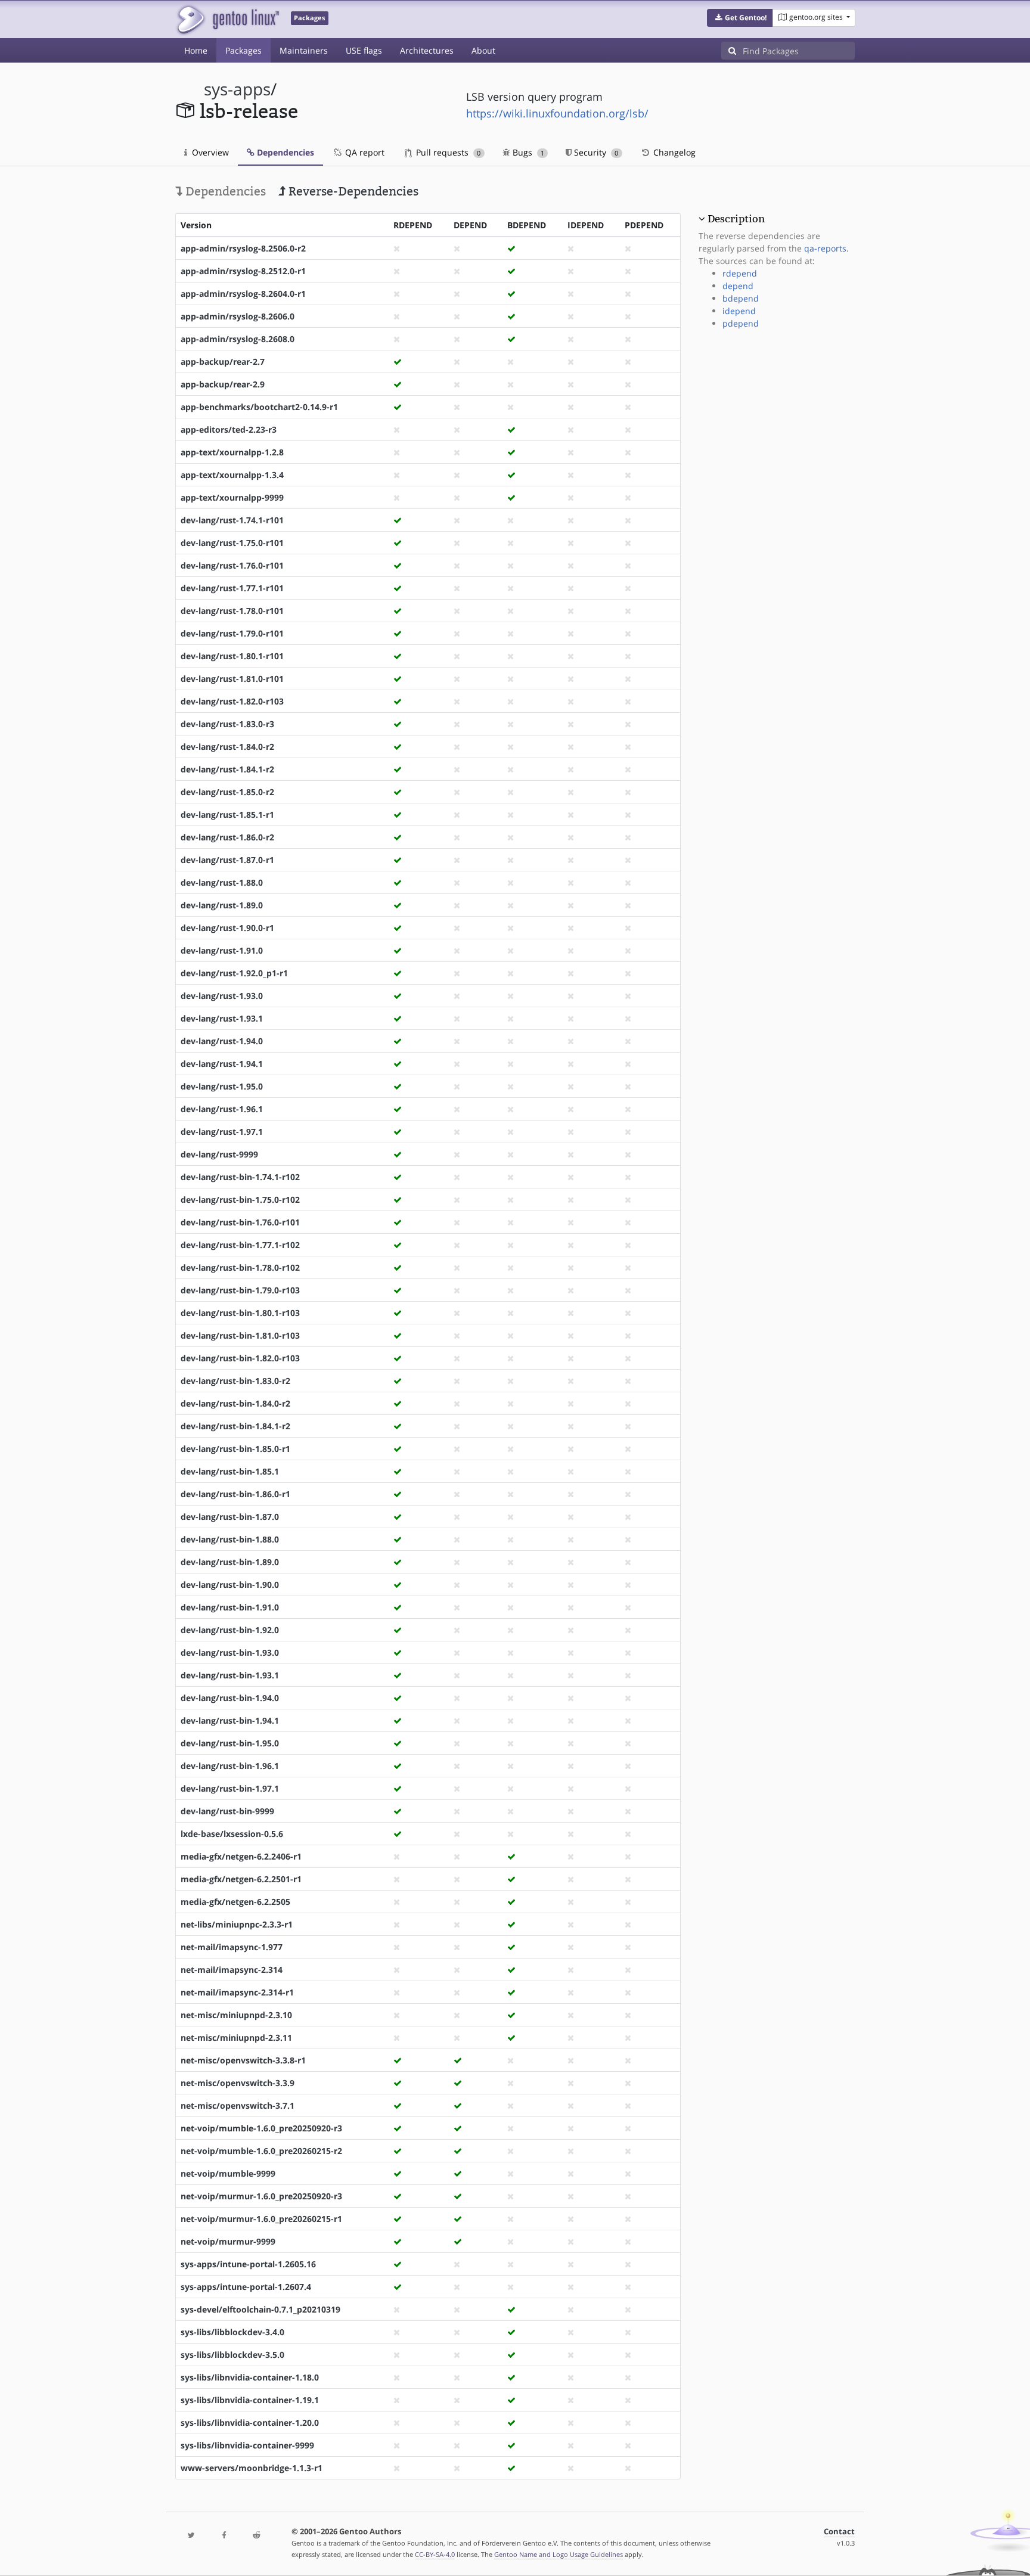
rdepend (740, 273)
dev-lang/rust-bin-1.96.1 (230, 1766)
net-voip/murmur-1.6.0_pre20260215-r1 (261, 2219)
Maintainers (304, 50)
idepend (739, 311)
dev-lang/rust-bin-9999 (227, 1811)
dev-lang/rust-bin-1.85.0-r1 (235, 1449)
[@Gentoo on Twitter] (191, 2536)
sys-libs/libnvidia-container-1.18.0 (250, 2377)
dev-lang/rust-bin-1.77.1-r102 (240, 1245)
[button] (740, 18)
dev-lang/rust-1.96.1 (222, 1109)
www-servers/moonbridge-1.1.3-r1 (252, 2468)
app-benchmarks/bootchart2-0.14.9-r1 (259, 407)
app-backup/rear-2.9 (223, 384)
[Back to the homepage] (227, 19)
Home (196, 50)
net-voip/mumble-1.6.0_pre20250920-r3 (261, 2128)
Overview (209, 152)
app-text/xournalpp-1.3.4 (232, 475)
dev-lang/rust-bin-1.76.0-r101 (240, 1222)
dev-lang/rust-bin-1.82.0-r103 (240, 1358)
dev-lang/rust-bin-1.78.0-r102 (240, 1267)
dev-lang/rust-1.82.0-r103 (232, 701)
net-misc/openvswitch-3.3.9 (238, 2083)
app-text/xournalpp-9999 (232, 497)
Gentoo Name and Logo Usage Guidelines (559, 2554)
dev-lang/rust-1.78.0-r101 (232, 611)
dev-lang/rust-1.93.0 (222, 996)
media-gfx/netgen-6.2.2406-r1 (241, 1856)
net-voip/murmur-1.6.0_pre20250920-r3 (261, 2196)
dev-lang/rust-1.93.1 (222, 1018)
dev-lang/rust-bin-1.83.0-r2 (235, 1381)
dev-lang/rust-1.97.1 (222, 1132)
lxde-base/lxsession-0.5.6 (232, 1834)
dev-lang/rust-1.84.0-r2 (227, 747)
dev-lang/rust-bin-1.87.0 (230, 1517)
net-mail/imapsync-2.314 (232, 1970)
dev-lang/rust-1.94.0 (222, 1041)
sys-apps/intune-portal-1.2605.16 (248, 2264)
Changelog (673, 152)
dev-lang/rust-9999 (219, 1154)
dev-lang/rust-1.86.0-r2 (227, 837)
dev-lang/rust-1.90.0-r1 (227, 928)
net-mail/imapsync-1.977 (232, 1947)
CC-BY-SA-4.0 (435, 2554)
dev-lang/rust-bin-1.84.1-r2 (235, 1426)
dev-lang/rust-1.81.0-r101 (232, 679)
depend (738, 286)
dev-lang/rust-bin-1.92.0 (230, 1630)
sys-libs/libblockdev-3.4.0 (232, 2332)
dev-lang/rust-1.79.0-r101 (232, 633)
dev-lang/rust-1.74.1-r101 (232, 520)
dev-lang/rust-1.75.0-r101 (232, 543)
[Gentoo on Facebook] (224, 2536)
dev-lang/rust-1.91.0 (222, 950)
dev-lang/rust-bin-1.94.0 (230, 1698)
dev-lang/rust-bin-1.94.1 (230, 1720)
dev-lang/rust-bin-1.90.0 (230, 1585)
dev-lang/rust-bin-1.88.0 (230, 1539)
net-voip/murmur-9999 (228, 2241)
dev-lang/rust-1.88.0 (222, 882)
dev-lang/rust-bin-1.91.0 (230, 1607)
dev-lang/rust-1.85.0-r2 (227, 792)
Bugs (527, 152)
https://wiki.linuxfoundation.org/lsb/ (557, 113)
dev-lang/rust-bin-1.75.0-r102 (240, 1199)
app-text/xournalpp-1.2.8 (232, 452)
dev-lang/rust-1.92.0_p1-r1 (234, 973)
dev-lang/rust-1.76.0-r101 (232, 565)
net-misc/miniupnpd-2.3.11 (236, 2037)
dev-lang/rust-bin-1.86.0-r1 (235, 1494)
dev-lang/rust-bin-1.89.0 (230, 1562)
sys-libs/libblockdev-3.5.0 (232, 2355)
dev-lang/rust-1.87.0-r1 (227, 860)
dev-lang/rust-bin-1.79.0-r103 (240, 1290)
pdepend (741, 323)
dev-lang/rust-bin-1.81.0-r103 (240, 1335)
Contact (839, 2532)
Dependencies (284, 152)
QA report (364, 152)
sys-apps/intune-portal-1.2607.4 (246, 2287)
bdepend (741, 298)
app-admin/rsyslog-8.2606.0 (238, 316)
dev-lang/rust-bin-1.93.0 (230, 1652)
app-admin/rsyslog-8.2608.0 (238, 339)
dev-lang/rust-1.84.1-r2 (227, 769)
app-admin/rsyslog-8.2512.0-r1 (243, 271)
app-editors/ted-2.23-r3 (229, 429)
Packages (243, 50)
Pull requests (447, 152)
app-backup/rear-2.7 (223, 361)
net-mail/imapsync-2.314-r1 (237, 1992)
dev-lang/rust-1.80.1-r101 (232, 656)
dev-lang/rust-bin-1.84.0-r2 (235, 1403)
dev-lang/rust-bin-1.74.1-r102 (240, 1177)
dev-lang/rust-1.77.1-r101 (232, 588)
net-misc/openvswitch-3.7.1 (238, 2105)
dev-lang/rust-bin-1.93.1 (230, 1675)
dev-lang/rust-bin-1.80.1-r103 (240, 1313)
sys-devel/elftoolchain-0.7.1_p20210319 (260, 2309)
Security (595, 152)
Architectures (427, 50)
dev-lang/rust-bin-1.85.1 (230, 1471)
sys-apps (237, 89)
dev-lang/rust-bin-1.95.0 (230, 1743)
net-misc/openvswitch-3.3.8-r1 (243, 2060)
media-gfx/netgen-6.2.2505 (235, 1902)
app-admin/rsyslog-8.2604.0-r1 (243, 294)
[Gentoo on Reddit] (256, 2536)
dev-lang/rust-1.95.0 (222, 1086)
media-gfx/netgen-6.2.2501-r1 (241, 1879)
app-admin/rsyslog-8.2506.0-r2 (243, 248)
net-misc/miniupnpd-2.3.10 (236, 2015)
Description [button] (736, 219)
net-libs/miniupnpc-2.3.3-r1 (237, 1924)
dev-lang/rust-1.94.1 (222, 1064)
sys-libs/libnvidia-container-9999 (247, 2445)
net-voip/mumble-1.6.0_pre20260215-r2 (261, 2151)
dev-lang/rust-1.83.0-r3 (227, 724)
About (483, 50)
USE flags (364, 50)
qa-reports (825, 248)
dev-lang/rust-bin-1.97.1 (230, 1788)
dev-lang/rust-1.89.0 (222, 905)
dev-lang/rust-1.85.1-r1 (227, 814)
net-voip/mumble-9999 (228, 2173)
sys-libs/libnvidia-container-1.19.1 (250, 2400)
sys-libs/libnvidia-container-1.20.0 (250, 2423)
